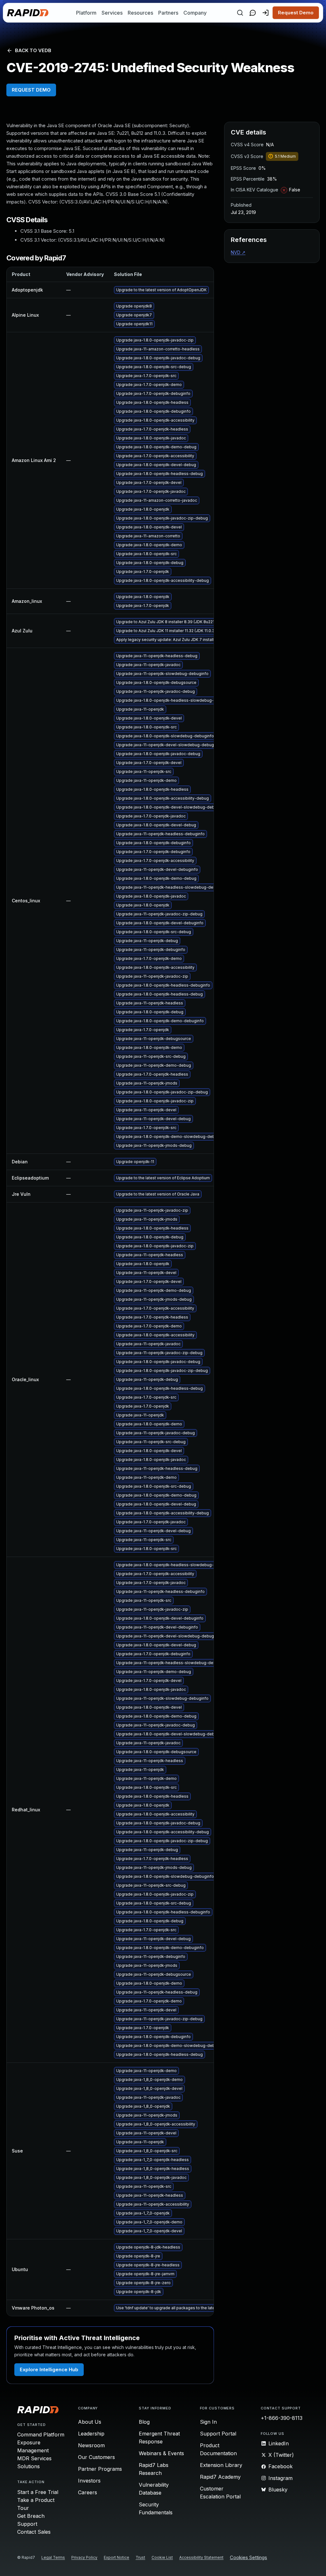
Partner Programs (100, 2469)
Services (112, 13)
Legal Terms (53, 2557)
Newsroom (91, 2445)
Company (195, 13)
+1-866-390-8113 (282, 2418)
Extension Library (221, 2465)
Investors (89, 2481)
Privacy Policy (84, 2557)
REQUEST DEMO (31, 90)
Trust (140, 2557)
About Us (90, 2422)
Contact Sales (34, 2532)
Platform (86, 13)
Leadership (91, 2434)
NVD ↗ (238, 252)
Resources (140, 13)
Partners (168, 13)
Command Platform (41, 2435)
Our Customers (96, 2457)
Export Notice (117, 2557)
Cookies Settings (248, 2558)
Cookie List (162, 2557)
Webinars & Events (161, 2453)
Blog (144, 2422)
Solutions (28, 2466)
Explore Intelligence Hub (49, 2369)
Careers (88, 2492)
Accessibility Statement (201, 2557)
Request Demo (296, 13)
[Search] (240, 13)
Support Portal (218, 2434)
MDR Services (34, 2458)
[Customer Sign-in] (266, 13)
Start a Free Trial (38, 2492)
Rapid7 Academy (220, 2477)
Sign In (208, 2422)
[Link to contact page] (253, 13)
